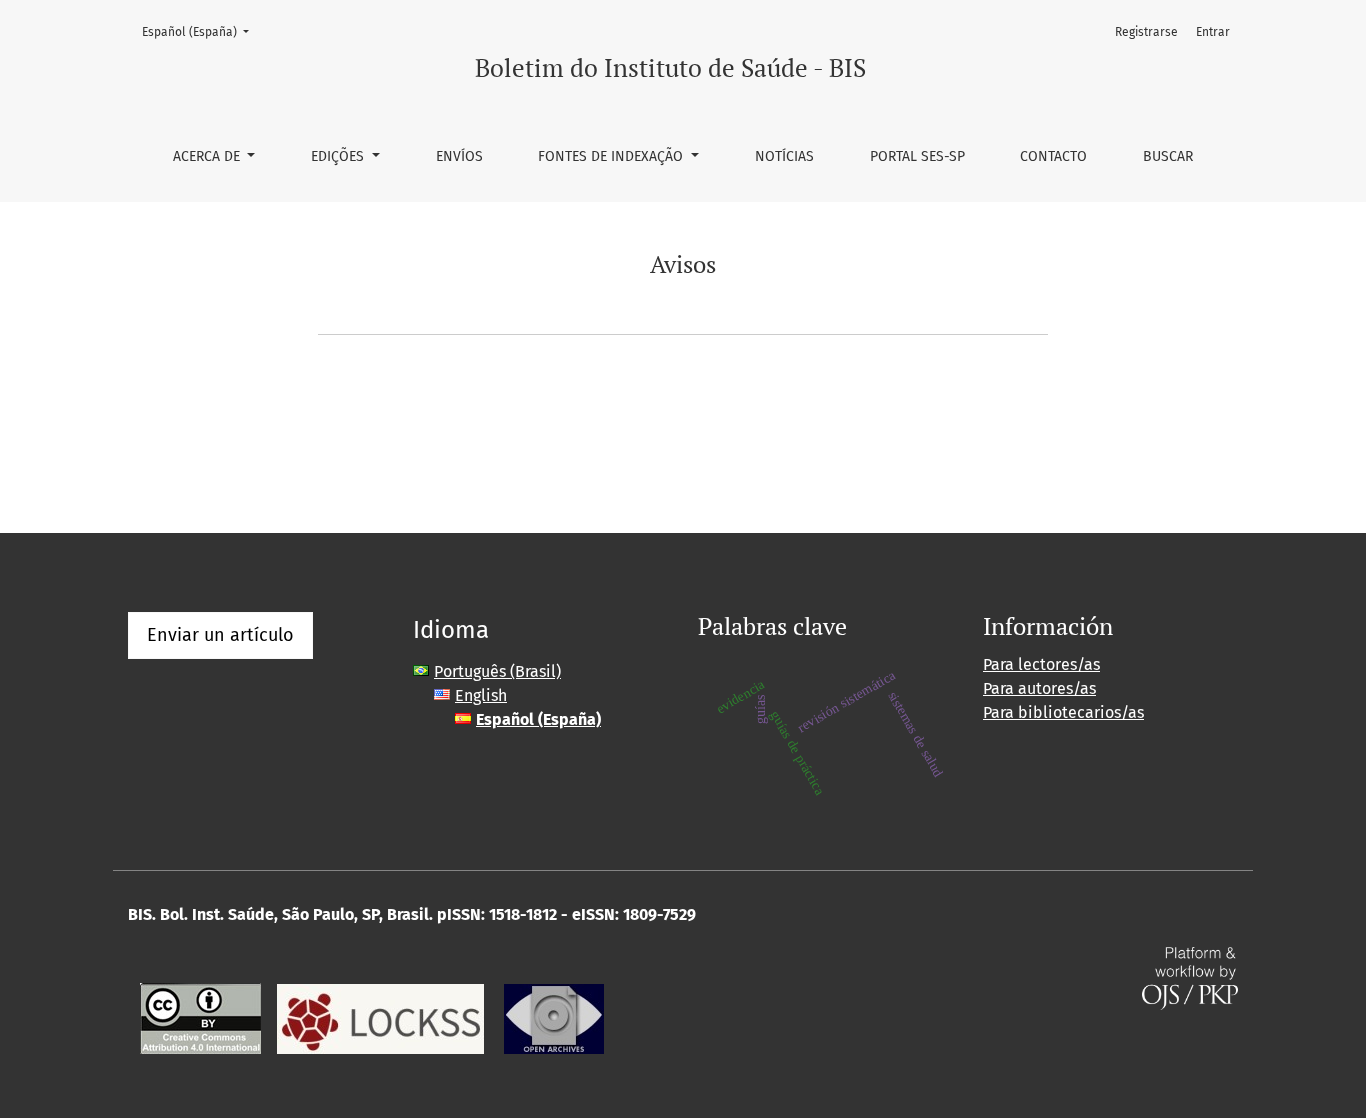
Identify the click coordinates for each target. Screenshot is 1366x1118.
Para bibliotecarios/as (1063, 712)
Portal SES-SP (917, 156)
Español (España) (201, 31)
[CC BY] (200, 1017)
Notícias (784, 156)
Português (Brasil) (497, 671)
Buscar (1168, 156)
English (481, 695)
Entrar (1213, 32)
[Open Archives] (554, 1017)
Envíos (459, 156)
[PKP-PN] (380, 1017)
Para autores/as (1039, 688)
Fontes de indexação (612, 156)
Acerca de (208, 156)
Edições (339, 156)
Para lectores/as (1041, 664)
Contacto (1053, 156)
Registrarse (1146, 32)
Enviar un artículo (220, 635)
